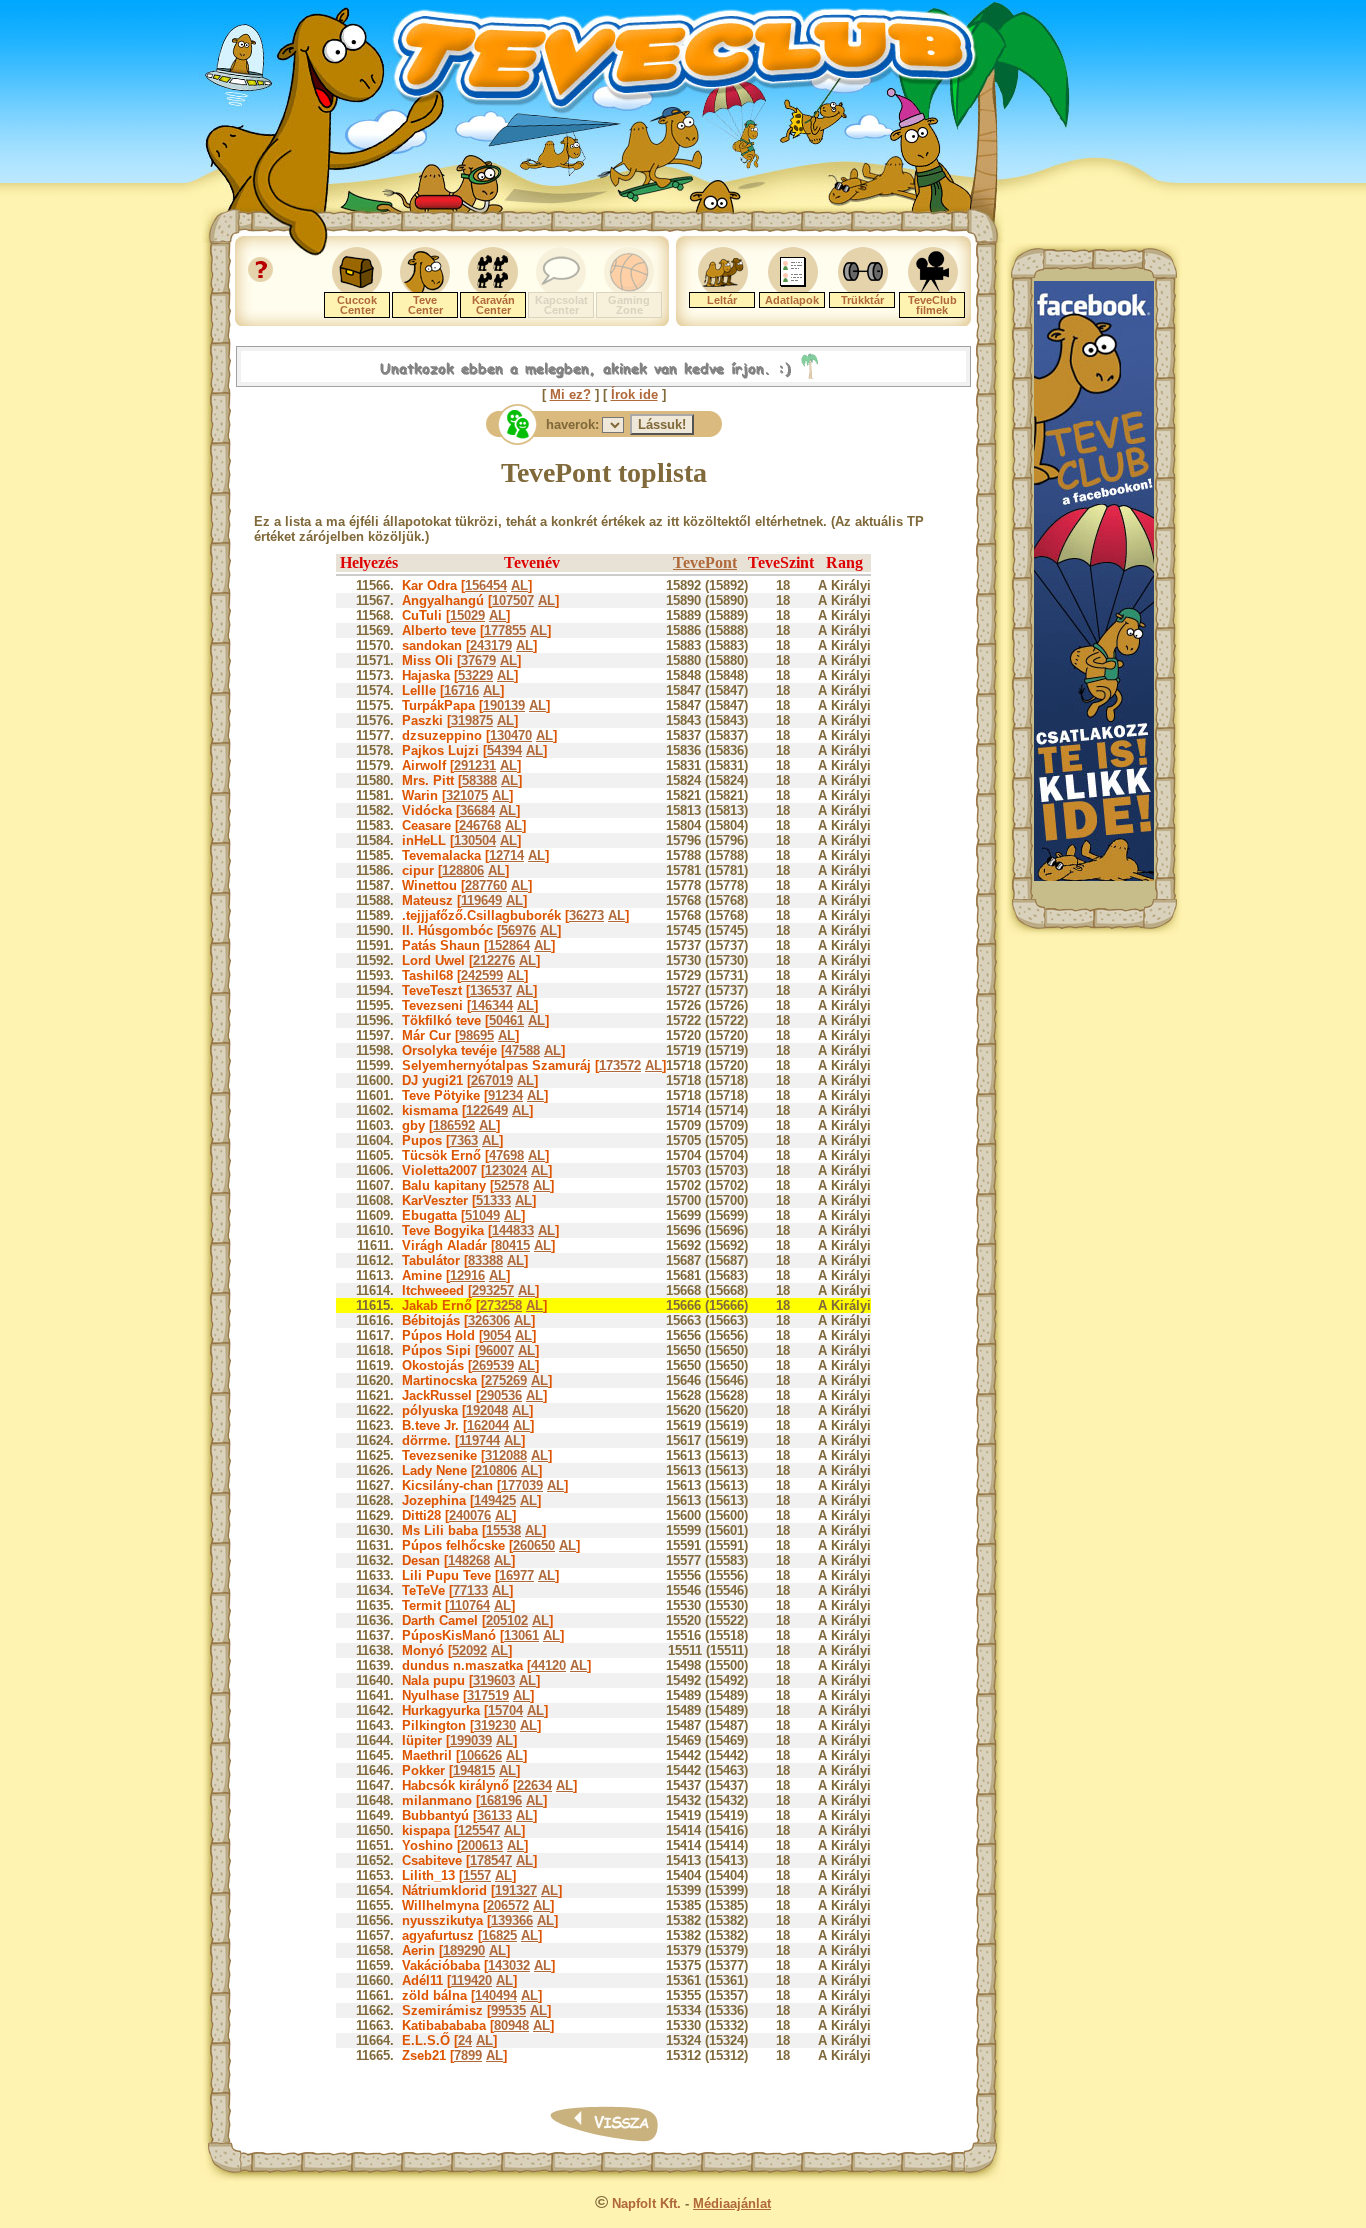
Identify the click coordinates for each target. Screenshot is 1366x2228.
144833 (513, 1230)
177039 (522, 1485)
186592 (454, 1125)
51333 (493, 1200)
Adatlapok (792, 300)
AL (519, 585)
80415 (512, 1245)
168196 (501, 1800)
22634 (534, 1785)
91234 (505, 1095)
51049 (482, 1215)
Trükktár (862, 300)
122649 (487, 1110)
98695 (476, 1035)
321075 (467, 795)
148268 (469, 1560)
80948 (511, 2025)
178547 (491, 1860)
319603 (494, 1680)
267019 (492, 1080)
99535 (508, 2010)
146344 (492, 1005)
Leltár (722, 300)
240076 (470, 1515)
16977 (516, 1575)
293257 (493, 1290)
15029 (467, 615)
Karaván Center (493, 305)
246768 (480, 825)
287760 (486, 885)
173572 (620, 1065)
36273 (586, 915)
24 (465, 2040)
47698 (506, 1155)
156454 (486, 585)
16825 (499, 1935)
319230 (495, 1725)
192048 (487, 1410)
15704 (505, 1710)
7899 (468, 2055)
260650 (534, 1545)
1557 (477, 1875)
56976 (518, 930)
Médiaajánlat (732, 2203)
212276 (494, 960)
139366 (512, 1920)
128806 (463, 870)
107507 (513, 600)
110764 (469, 1605)
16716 (461, 690)
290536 (501, 1395)
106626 (481, 1755)
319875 (472, 720)
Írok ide (634, 394)
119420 (471, 1980)
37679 (478, 660)
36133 (494, 1815)
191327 (516, 1890)
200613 (482, 1845)
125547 (479, 1830)
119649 (481, 900)
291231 (475, 765)
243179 (491, 645)
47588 (522, 1050)
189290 (464, 1950)
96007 (496, 1350)
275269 (506, 1380)
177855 (505, 630)
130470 (511, 735)
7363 (464, 1140)
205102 (507, 1620)
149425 (495, 1500)
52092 (469, 1650)
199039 (471, 1740)
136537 (491, 990)
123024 (506, 1170)
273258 (501, 1305)
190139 (504, 705)
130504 (475, 840)
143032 (509, 1965)
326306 (489, 1320)
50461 (506, 1020)
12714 (506, 855)
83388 (485, 1260)
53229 (475, 675)
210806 (496, 1470)
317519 (488, 1695)
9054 (497, 1335)
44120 (548, 1665)
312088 (506, 1455)
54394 (504, 750)
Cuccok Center (357, 305)
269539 (493, 1365)
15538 (503, 1530)
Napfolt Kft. (646, 2203)
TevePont (705, 562)
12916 (467, 1275)
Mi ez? (570, 394)
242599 (482, 975)
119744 (479, 1440)
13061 (521, 1635)
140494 (496, 1995)
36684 (477, 810)
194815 (474, 1770)
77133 (470, 1590)
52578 (511, 1185)
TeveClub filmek (932, 305)
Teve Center (425, 305)
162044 (488, 1425)
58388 (479, 780)
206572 (508, 1905)
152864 (509, 945)
